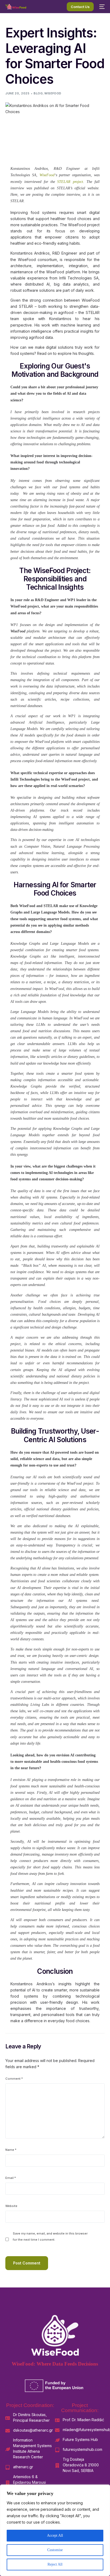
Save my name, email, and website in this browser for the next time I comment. (50, 2237)
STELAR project (69, 182)
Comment (14, 2079)
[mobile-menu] (102, 7)
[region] (55, 2530)
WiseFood (53, 93)
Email (11, 2178)
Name (11, 2150)
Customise (55, 2550)
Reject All (55, 2564)
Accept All (55, 2535)
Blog (38, 93)
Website (11, 2206)
